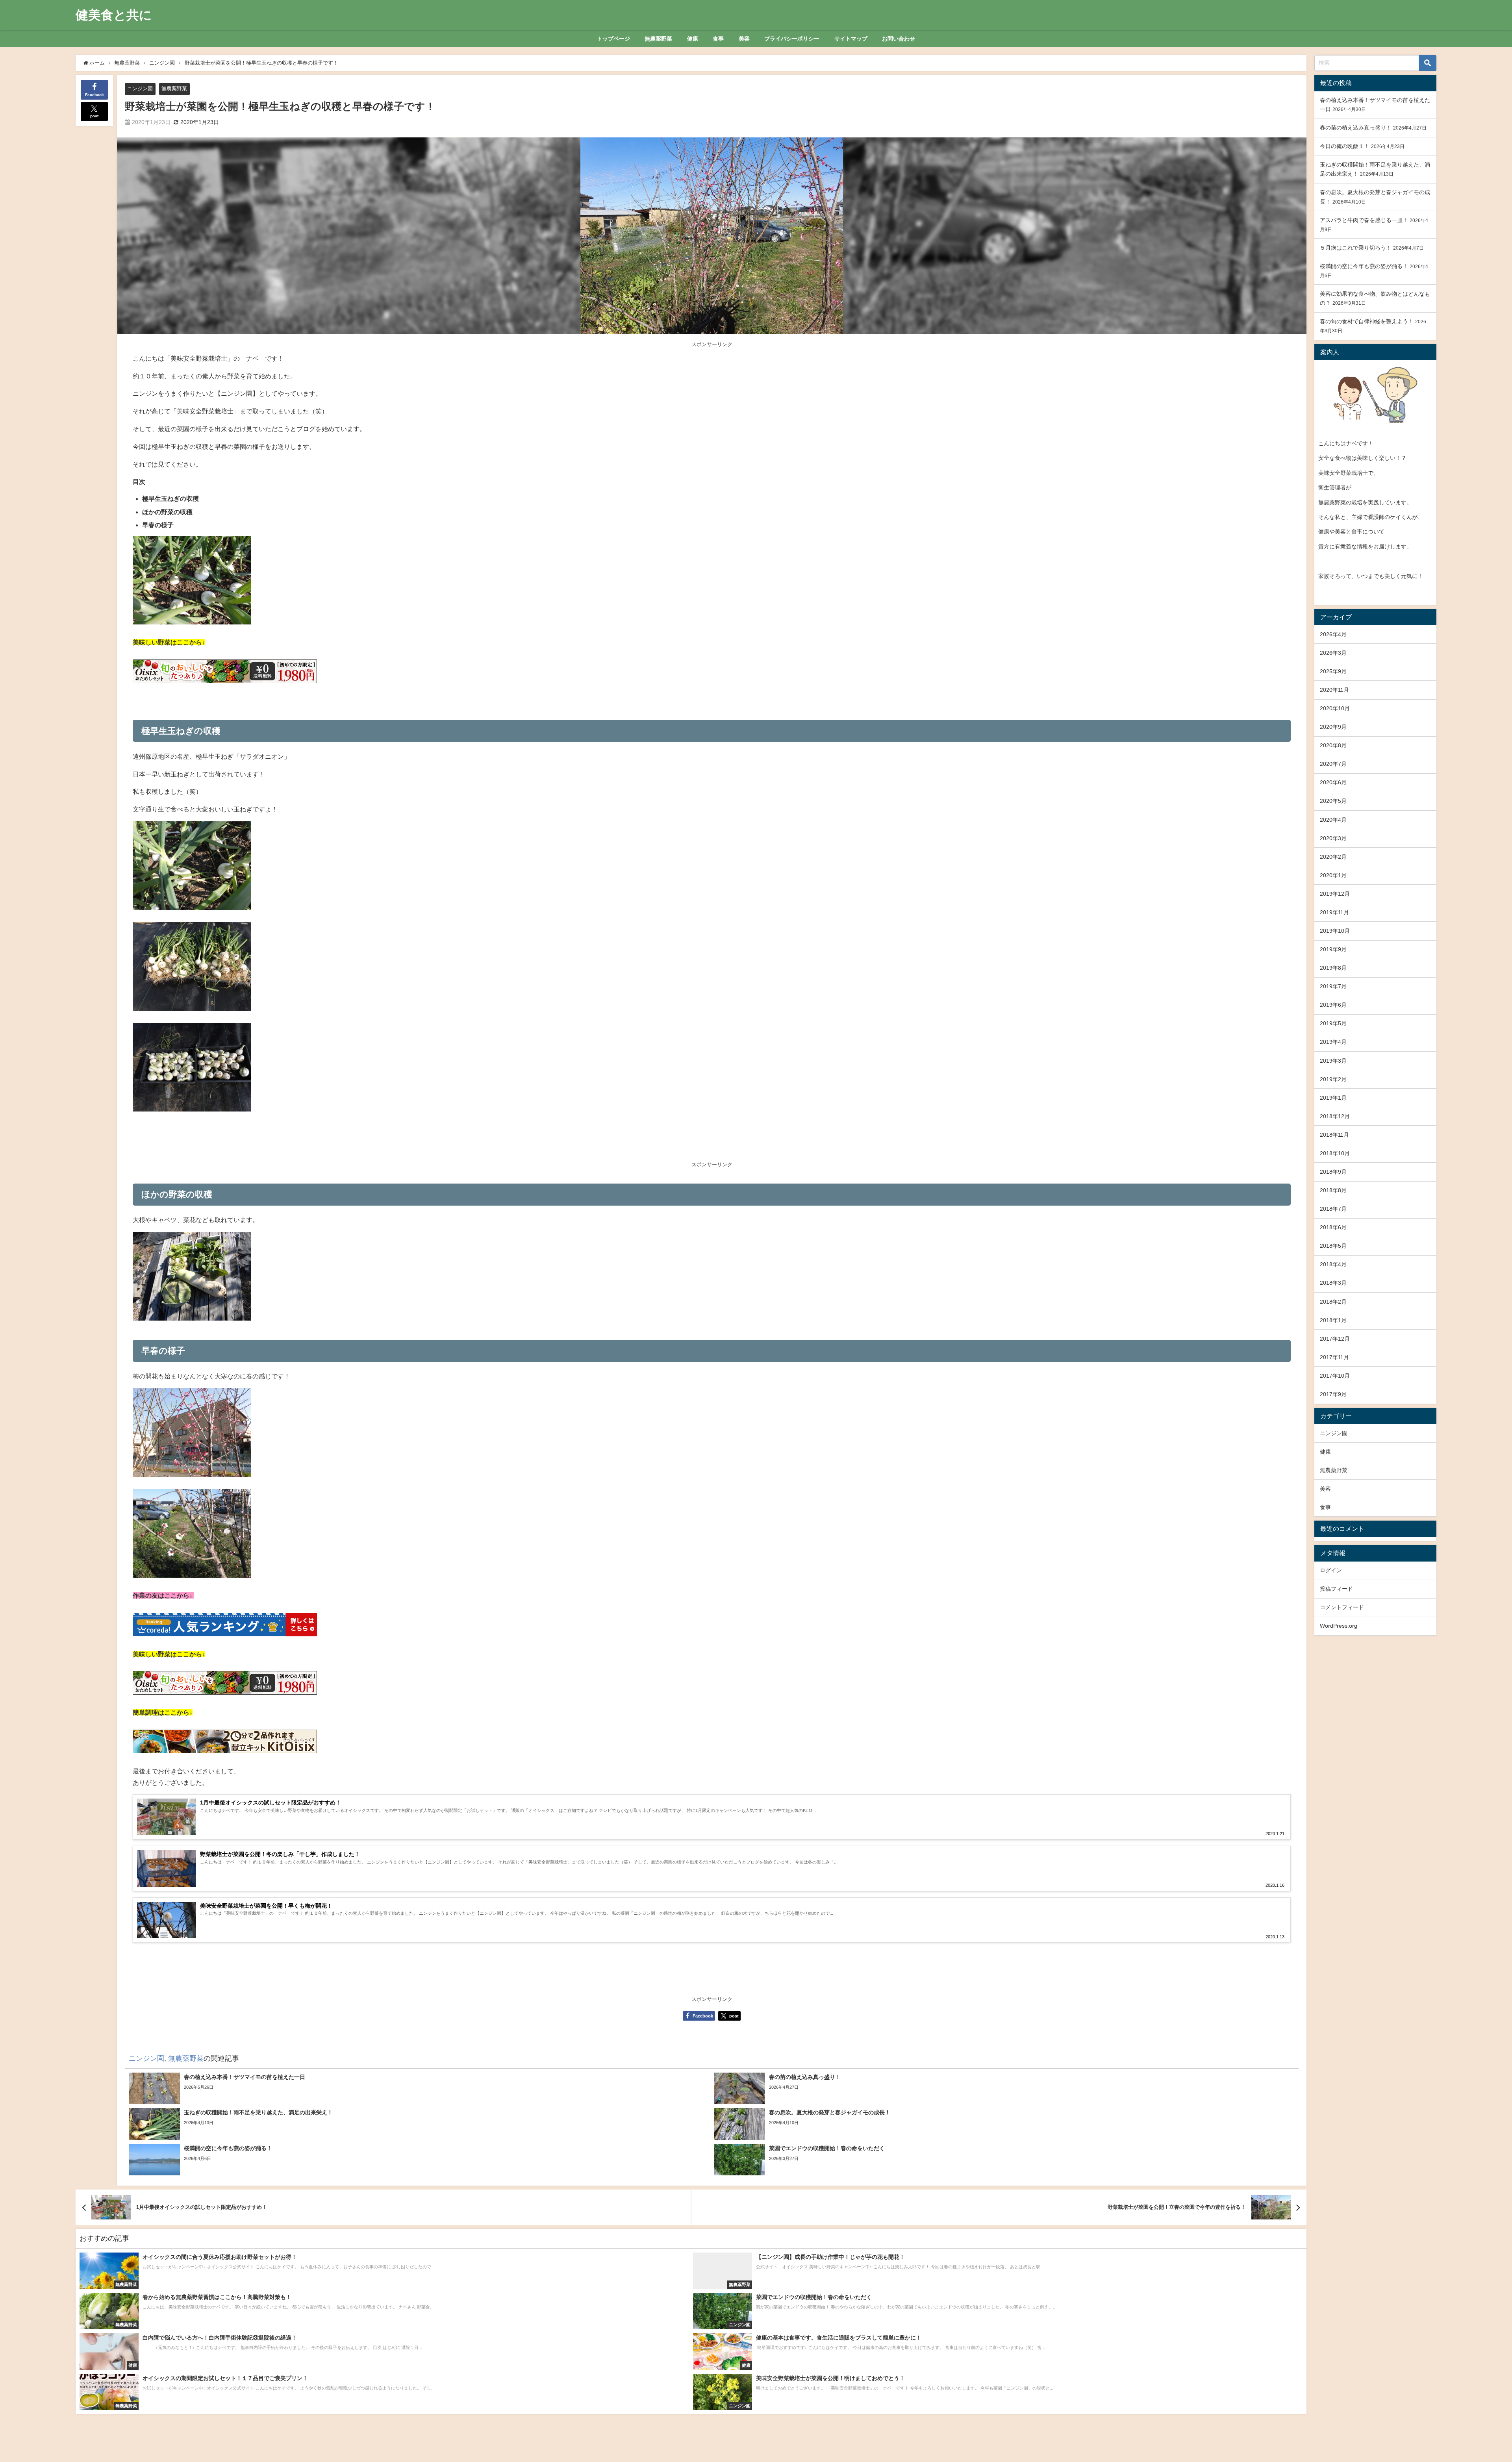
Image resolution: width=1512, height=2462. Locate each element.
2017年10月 (1335, 1376)
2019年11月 (1334, 912)
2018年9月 (1333, 1172)
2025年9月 (1333, 671)
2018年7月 (1333, 1209)
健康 (693, 39)
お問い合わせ (899, 39)
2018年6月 (1333, 1227)
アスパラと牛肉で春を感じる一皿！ (1364, 220)
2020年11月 (1334, 690)
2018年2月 (1333, 1302)
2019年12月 (1335, 894)
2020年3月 (1333, 838)
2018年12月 (1335, 1116)
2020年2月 (1333, 857)
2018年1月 (1333, 1320)
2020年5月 (1333, 801)
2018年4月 (1333, 1264)
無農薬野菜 (658, 39)
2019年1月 (1333, 1098)
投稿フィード (1336, 1589)
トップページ (613, 39)
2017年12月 (1335, 1339)
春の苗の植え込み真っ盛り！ (1356, 128)
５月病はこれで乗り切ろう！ (1356, 248)
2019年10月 (1335, 931)
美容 (744, 39)
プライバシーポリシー (792, 39)
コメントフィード (1342, 1607)
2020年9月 (1333, 727)
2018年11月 (1334, 1135)
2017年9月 (1333, 1394)
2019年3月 (1333, 1061)
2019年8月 (1333, 968)
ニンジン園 (140, 88)
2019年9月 (1333, 949)
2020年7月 (1333, 764)
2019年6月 (1333, 1005)
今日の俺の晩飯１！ (1345, 146)
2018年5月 (1333, 1246)
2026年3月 (1333, 653)
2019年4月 (1333, 1042)
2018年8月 (1333, 1190)
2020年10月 (1335, 708)
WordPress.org (1339, 1626)
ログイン (1331, 1570)
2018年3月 (1333, 1283)
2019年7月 (1333, 986)
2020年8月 (1333, 745)
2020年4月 (1333, 820)
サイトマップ (851, 39)
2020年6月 (1333, 782)
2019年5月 (1333, 1023)
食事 (718, 39)
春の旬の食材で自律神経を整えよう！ (1367, 321)
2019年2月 (1333, 1079)
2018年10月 (1335, 1153)
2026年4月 (1333, 634)
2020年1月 (1333, 875)
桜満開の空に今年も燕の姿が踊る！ (1364, 266)
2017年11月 (1334, 1357)
